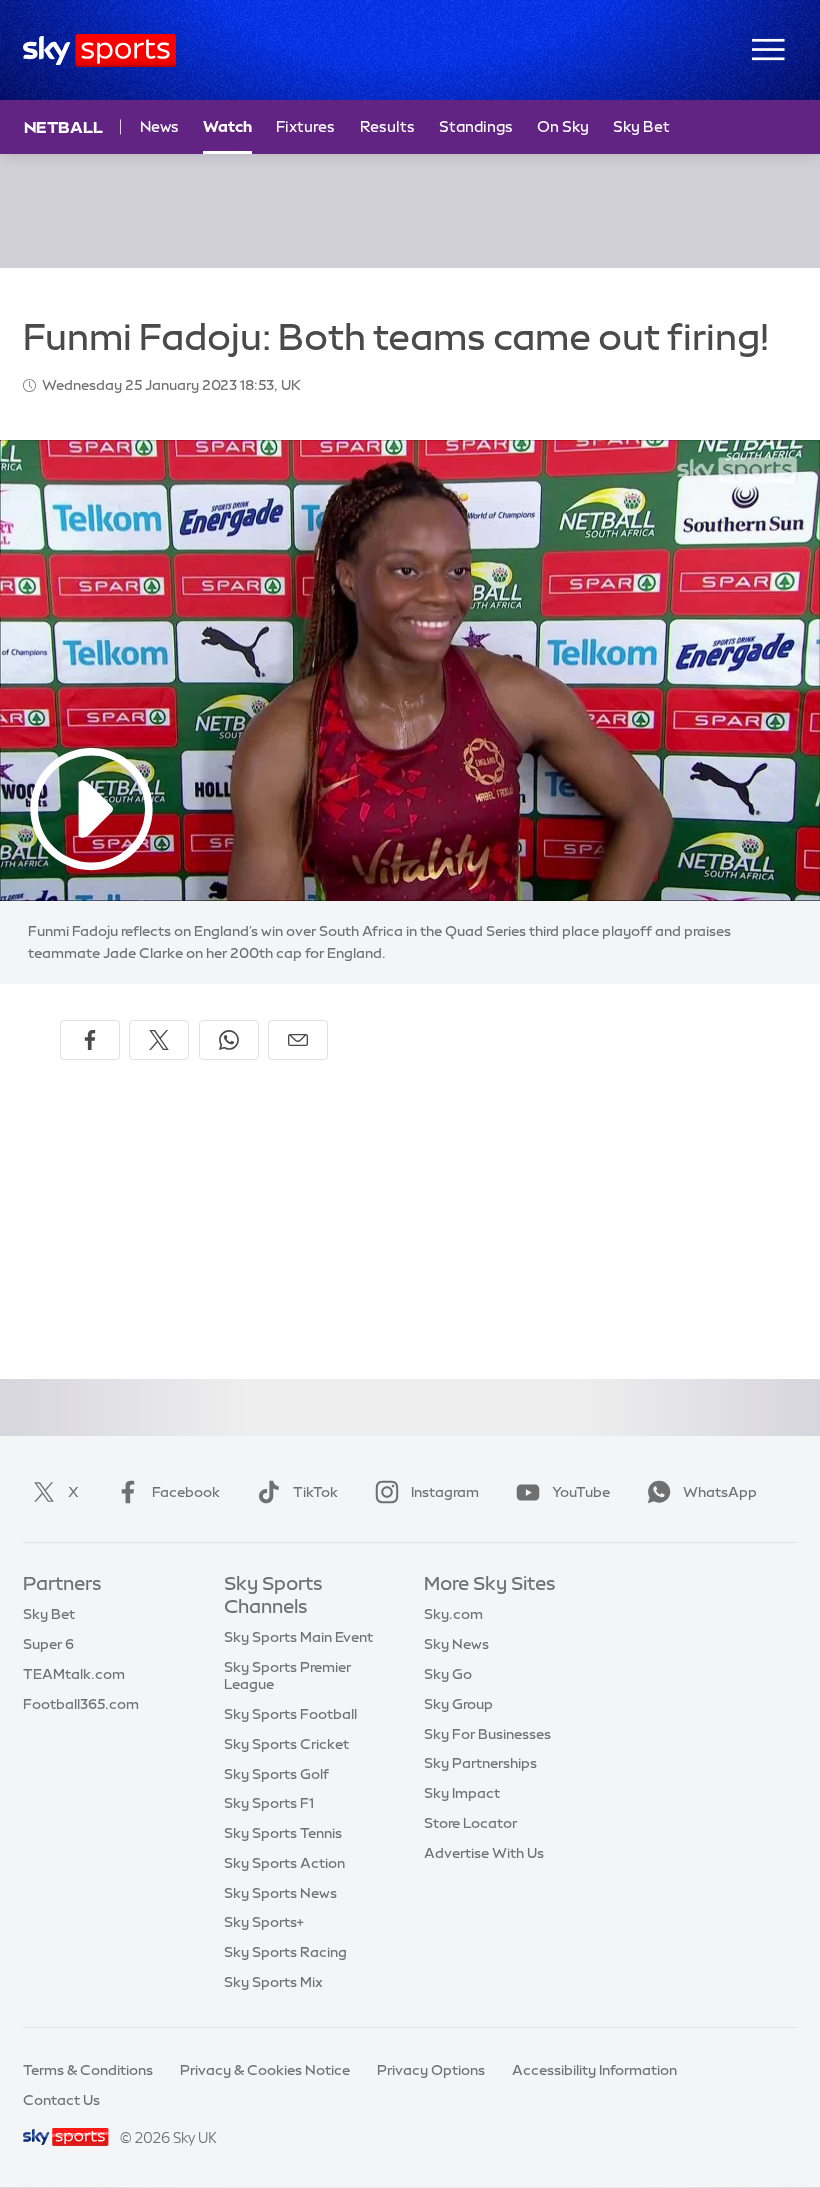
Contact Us (61, 2100)
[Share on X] (159, 1040)
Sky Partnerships (480, 1763)
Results (387, 126)
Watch (227, 126)
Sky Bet (641, 126)
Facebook (186, 1492)
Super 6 (48, 1644)
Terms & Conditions (88, 2070)
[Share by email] (298, 1040)
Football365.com (81, 1704)
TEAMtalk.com (74, 1674)
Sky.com (453, 1614)
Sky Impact (462, 1793)
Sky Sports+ (264, 1922)
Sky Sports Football (290, 1714)
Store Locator (470, 1823)
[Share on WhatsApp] (229, 1040)
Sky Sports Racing (285, 1952)
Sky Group (458, 1704)
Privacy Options (431, 2070)
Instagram (445, 1492)
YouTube (581, 1492)
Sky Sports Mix (273, 1982)
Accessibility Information (594, 2070)
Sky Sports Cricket (286, 1744)
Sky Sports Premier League (287, 1675)
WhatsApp (720, 1492)
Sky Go (448, 1674)
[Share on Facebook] (90, 1040)
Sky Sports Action (284, 1863)
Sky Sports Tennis (283, 1833)
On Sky (563, 126)
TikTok (315, 1492)
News (159, 126)
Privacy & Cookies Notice (265, 2070)
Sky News (456, 1644)
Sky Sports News (280, 1893)
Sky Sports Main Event (298, 1637)
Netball (63, 127)
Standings (476, 126)
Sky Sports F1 (269, 1803)
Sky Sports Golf (276, 1774)
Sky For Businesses (487, 1734)
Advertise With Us (484, 1853)
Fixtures (305, 126)
